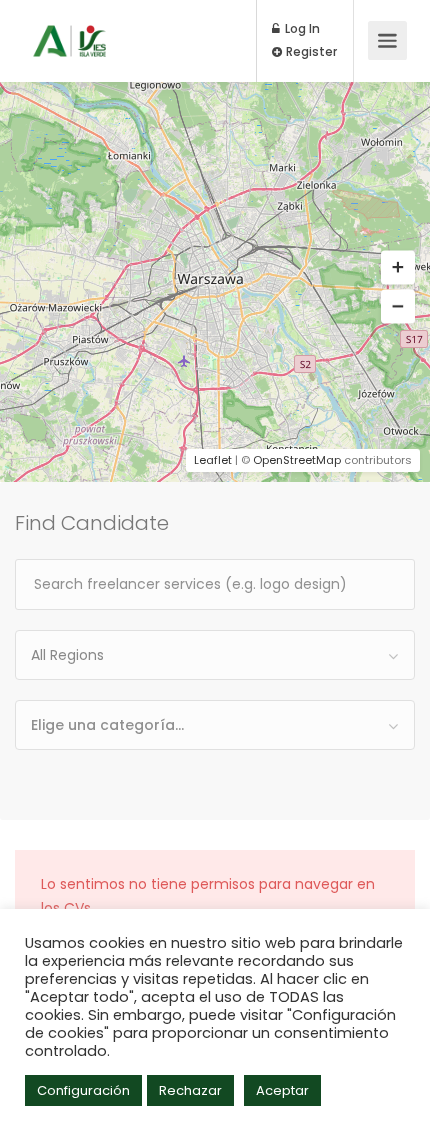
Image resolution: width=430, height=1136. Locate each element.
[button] (398, 268)
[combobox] (215, 655)
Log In (301, 29)
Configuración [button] (83, 1090)
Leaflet (213, 460)
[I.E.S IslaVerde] (69, 26)
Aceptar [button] (282, 1090)
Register (310, 52)
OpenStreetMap (297, 460)
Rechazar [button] (190, 1090)
